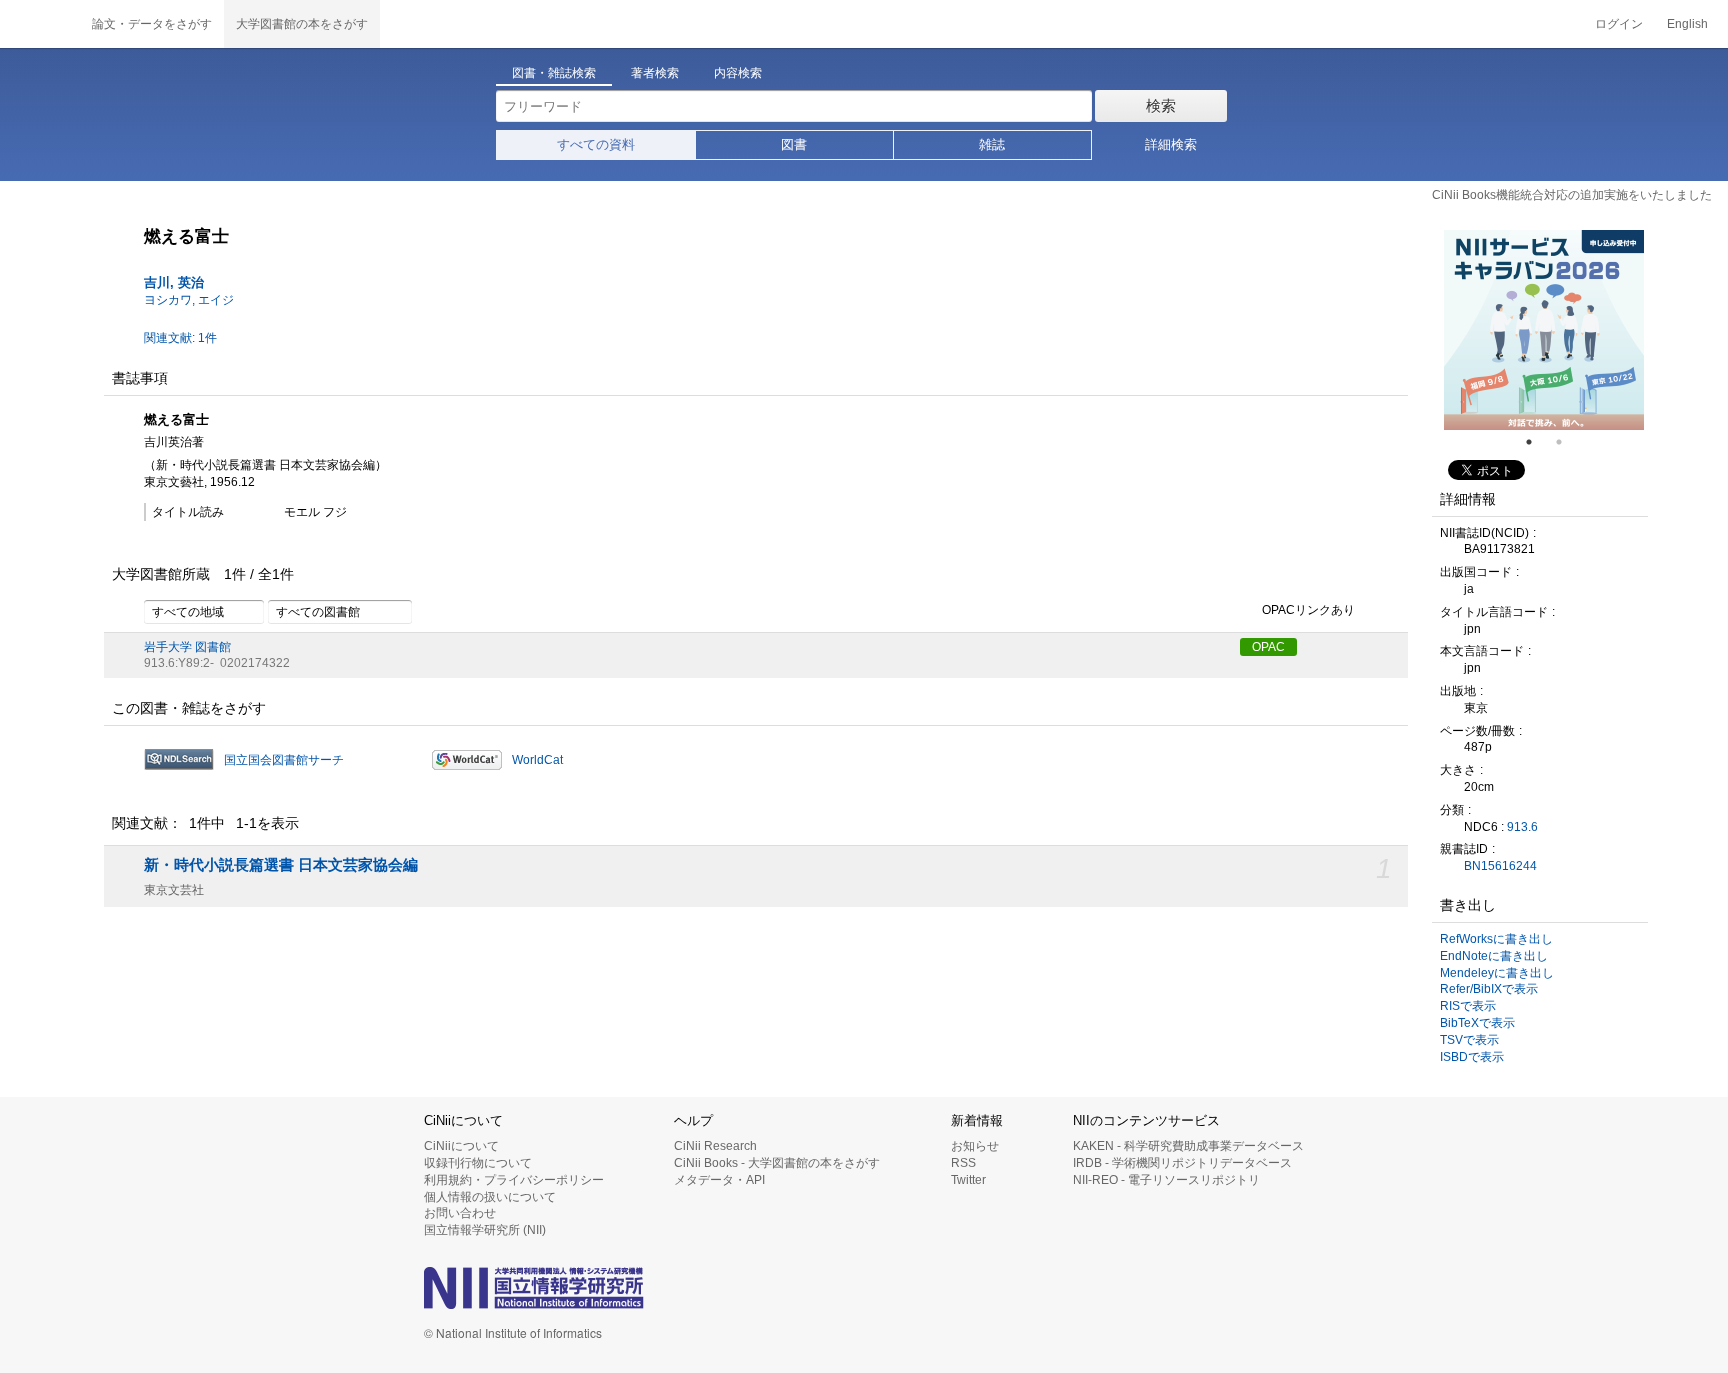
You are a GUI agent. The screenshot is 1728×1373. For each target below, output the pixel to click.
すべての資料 (596, 144)
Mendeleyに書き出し (1497, 973)
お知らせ (975, 1146)
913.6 (1522, 827)
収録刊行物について (478, 1163)
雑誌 (992, 144)
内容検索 (738, 73)
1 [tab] (1537, 442)
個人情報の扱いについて (490, 1197)
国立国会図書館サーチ (284, 760)
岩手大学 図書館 (187, 647)
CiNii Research (715, 1146)
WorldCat (537, 760)
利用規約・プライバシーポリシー (514, 1180)
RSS (963, 1163)
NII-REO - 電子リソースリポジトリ (1166, 1180)
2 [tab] (1567, 442)
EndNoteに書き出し (1494, 956)
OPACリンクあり (1308, 610)
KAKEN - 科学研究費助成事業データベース (1188, 1146)
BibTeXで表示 (1477, 1023)
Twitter (968, 1180)
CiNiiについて (461, 1146)
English (1687, 24)
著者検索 (655, 73)
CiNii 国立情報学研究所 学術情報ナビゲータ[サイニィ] (40, 24)
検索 (1161, 105)
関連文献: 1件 (180, 338)
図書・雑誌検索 (554, 73)
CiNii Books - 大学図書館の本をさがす (777, 1163)
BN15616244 (1500, 866)
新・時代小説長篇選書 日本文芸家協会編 (281, 865)
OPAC (1268, 647)
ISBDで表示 (1472, 1057)
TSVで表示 (1469, 1040)
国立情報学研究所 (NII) (485, 1230)
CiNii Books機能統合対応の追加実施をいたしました (1572, 195)
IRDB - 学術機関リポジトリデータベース (1182, 1163)
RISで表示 (1468, 1006)
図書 (794, 144)
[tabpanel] (1544, 330)
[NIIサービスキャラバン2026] (1544, 330)
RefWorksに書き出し (1496, 939)
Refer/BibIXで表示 (1489, 989)
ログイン (1619, 24)
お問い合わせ (460, 1213)
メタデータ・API (719, 1180)
